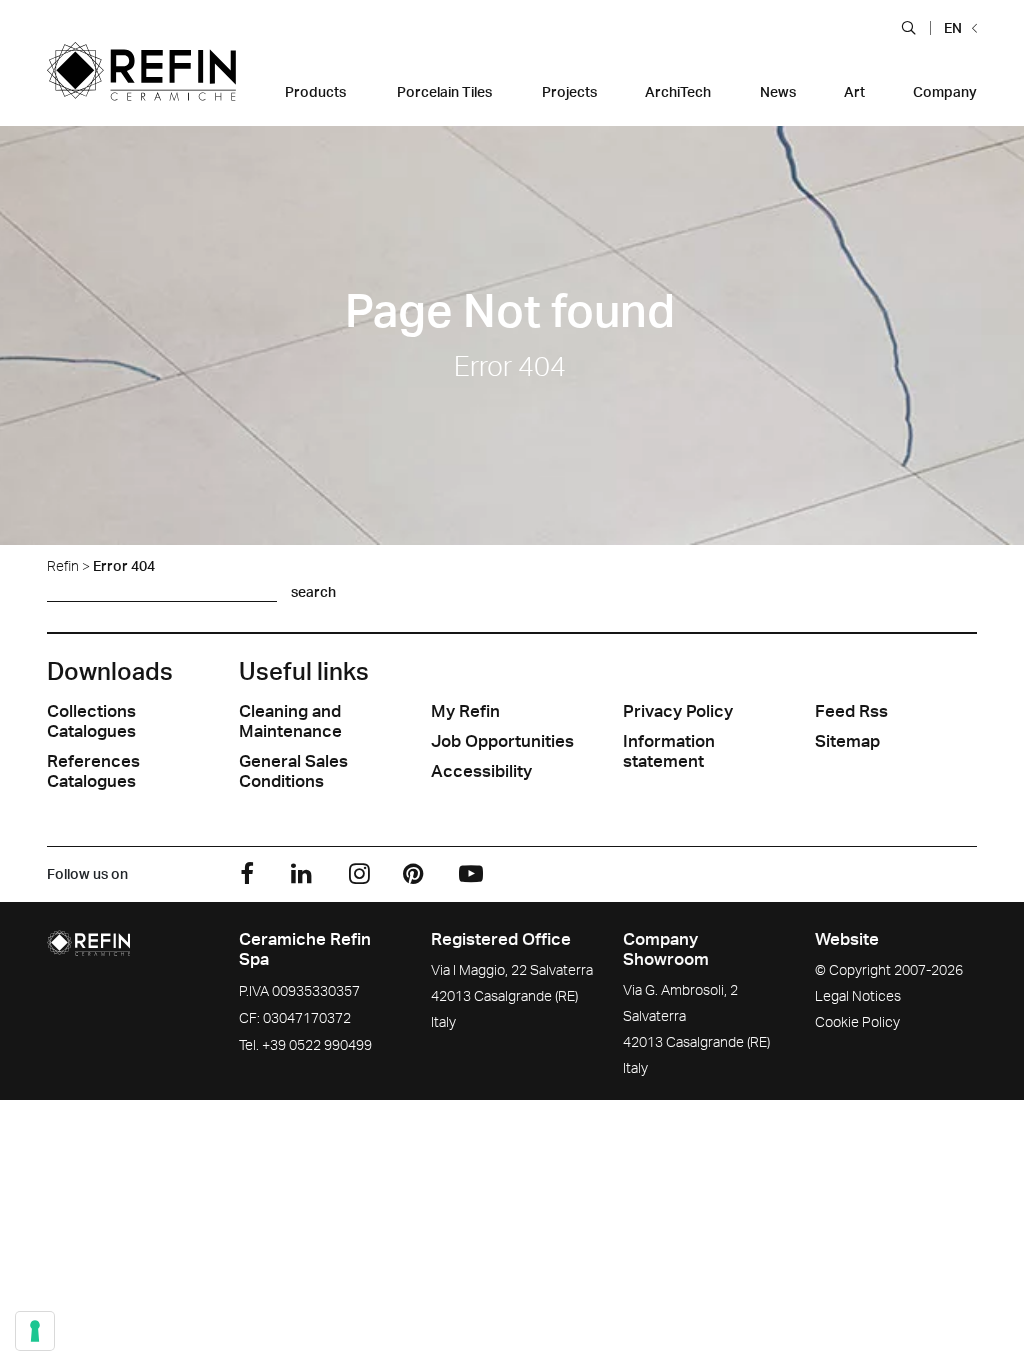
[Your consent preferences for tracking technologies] (35, 1331)
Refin (63, 565)
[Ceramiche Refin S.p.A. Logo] (141, 84)
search (313, 591)
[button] (908, 27)
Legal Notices (858, 995)
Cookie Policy (857, 1021)
